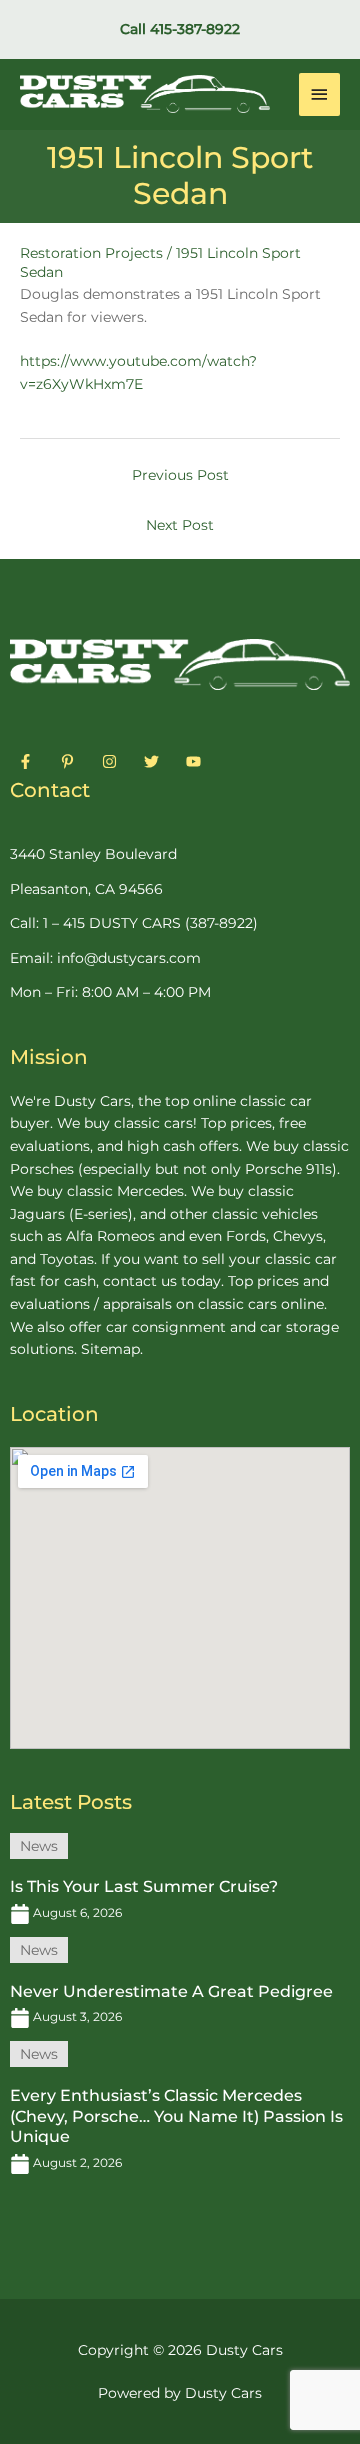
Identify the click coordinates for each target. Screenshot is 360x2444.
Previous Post (180, 475)
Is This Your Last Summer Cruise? (144, 1886)
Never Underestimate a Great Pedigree (171, 1991)
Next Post (180, 525)
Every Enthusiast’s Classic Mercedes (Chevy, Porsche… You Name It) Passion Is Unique (176, 2116)
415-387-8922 (195, 29)
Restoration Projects (91, 253)
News (39, 1846)
